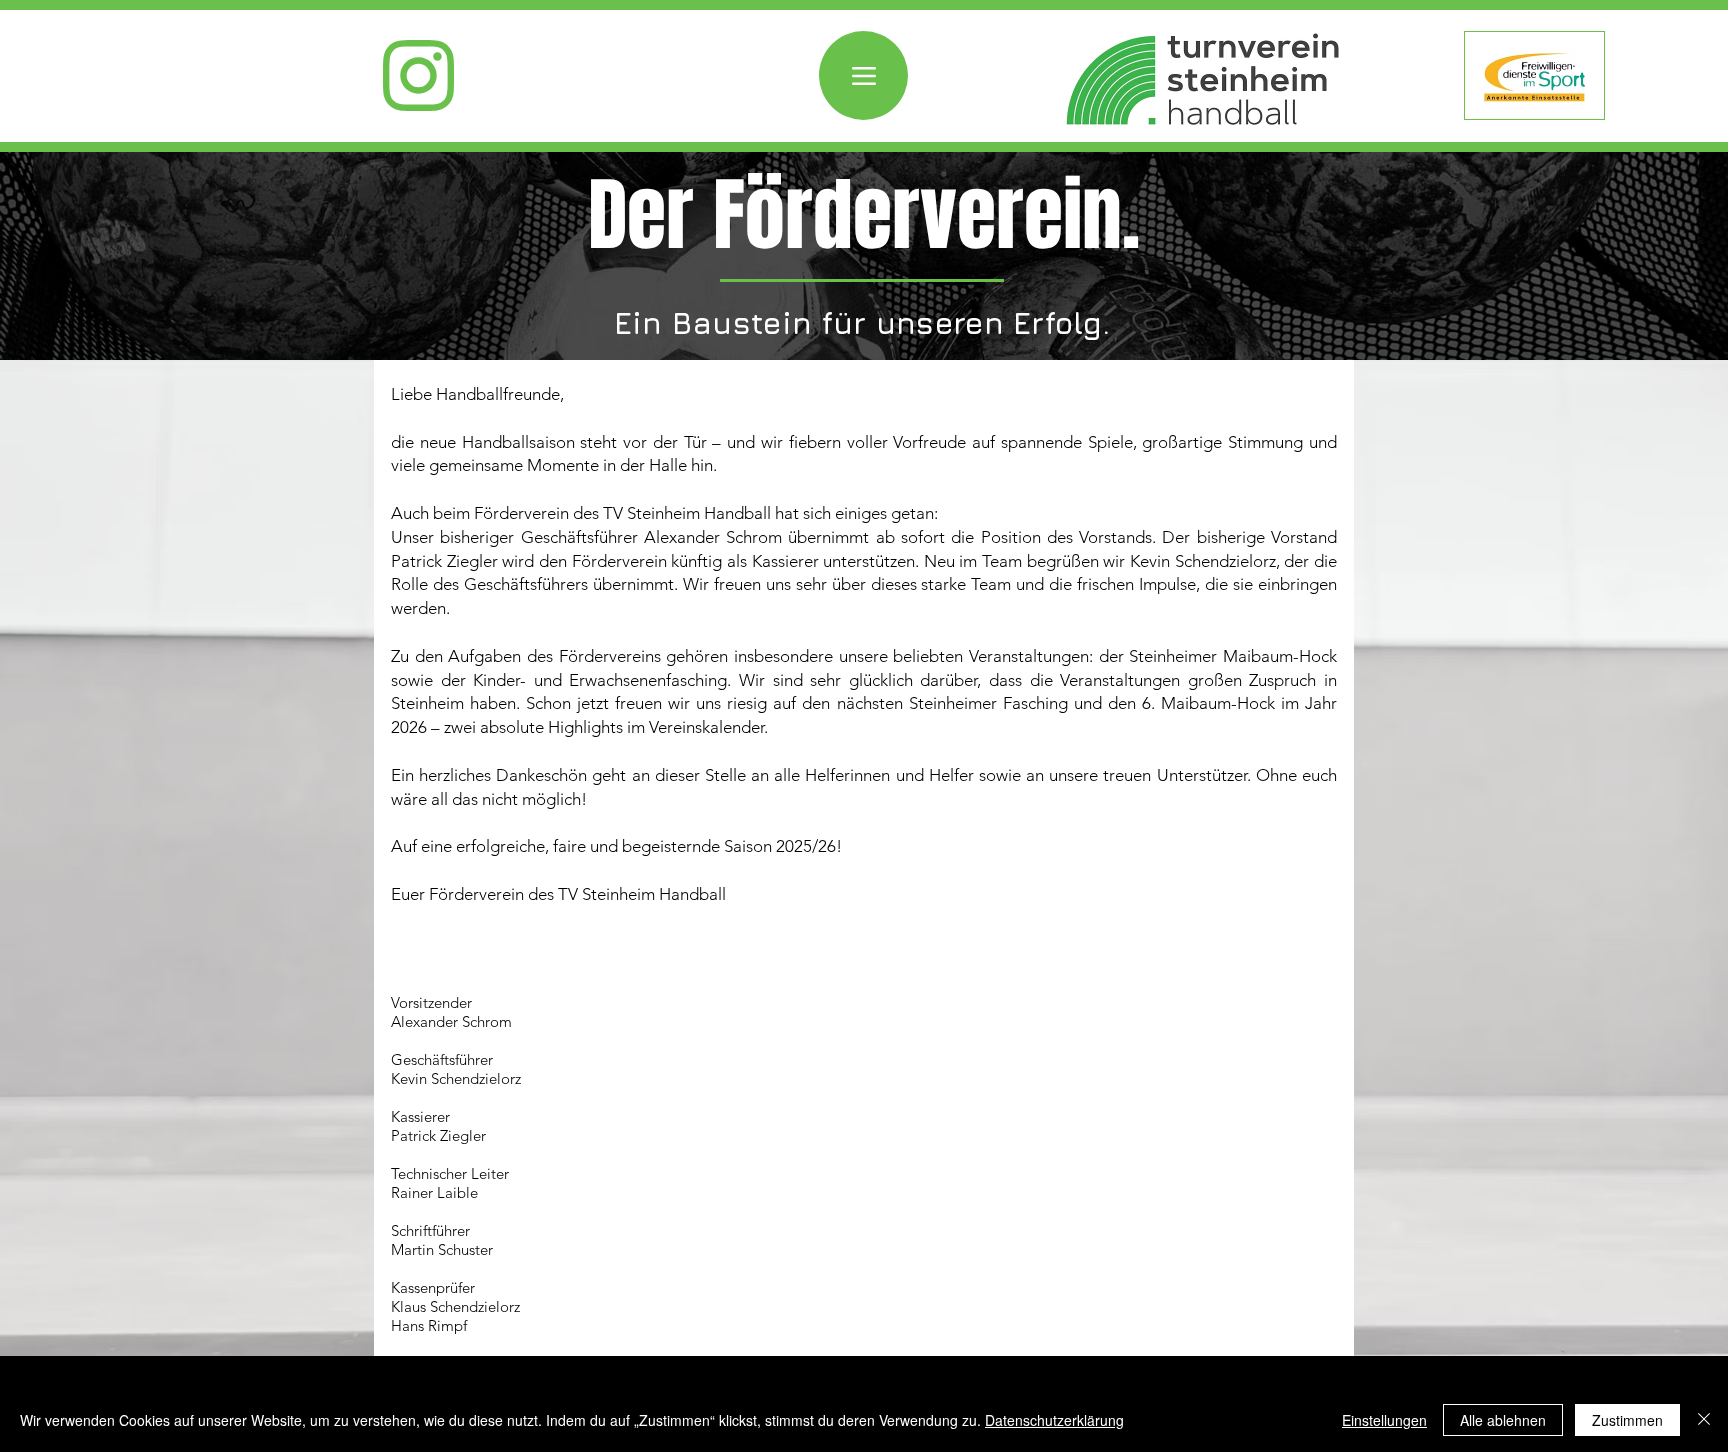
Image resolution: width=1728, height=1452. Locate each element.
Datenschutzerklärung (1054, 1420)
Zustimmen (1627, 1420)
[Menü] (863, 75)
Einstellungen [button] (1384, 1420)
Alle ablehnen (1503, 1420)
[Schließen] (1704, 1420)
